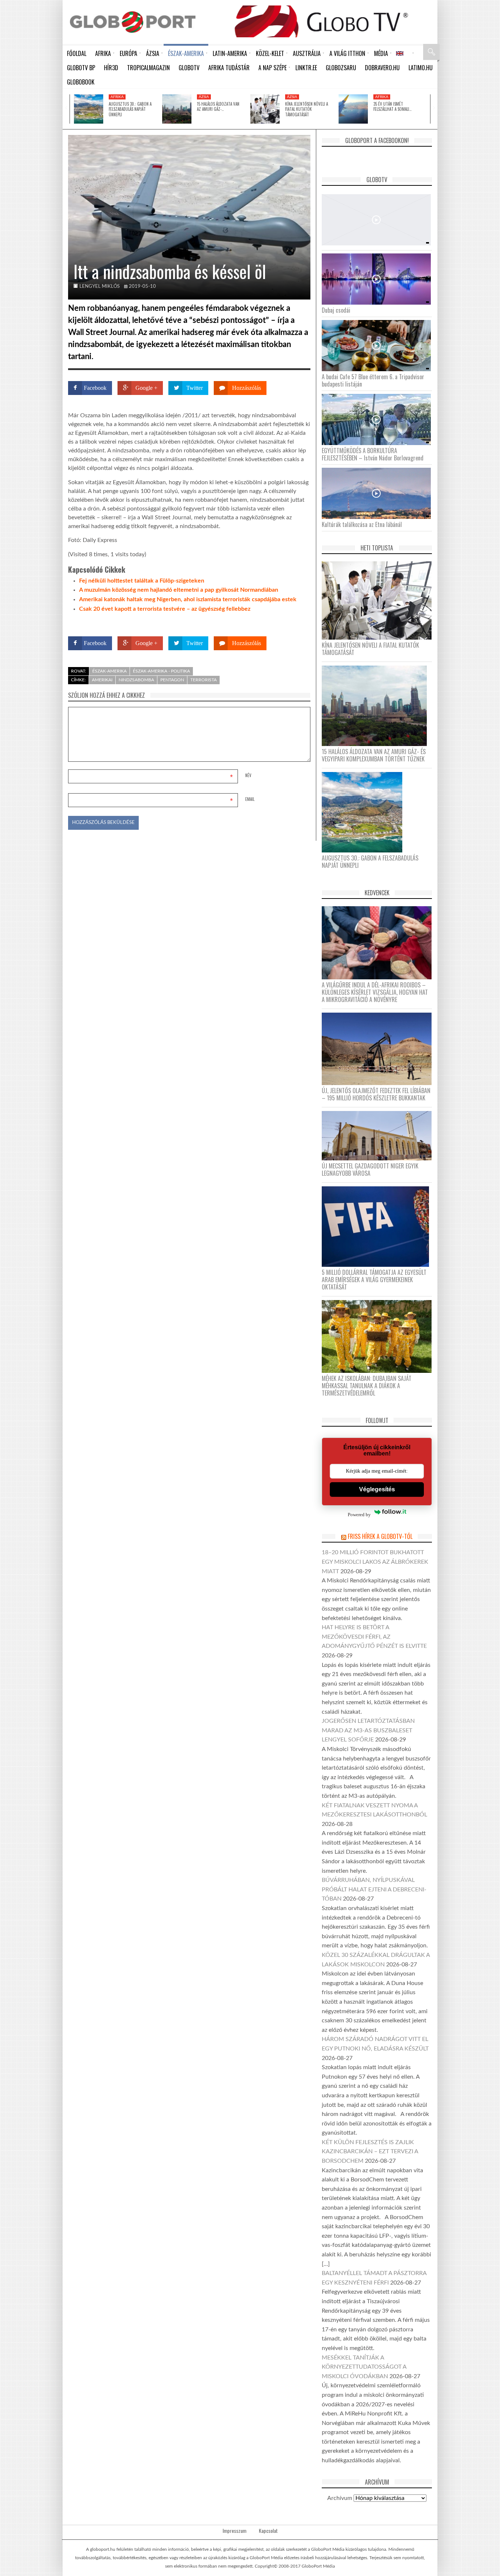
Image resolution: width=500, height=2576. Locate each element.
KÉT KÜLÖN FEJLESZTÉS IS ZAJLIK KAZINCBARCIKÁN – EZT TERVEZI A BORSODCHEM (370, 2152)
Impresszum (234, 2531)
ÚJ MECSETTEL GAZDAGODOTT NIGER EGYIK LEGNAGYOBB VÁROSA (370, 1170)
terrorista (204, 680)
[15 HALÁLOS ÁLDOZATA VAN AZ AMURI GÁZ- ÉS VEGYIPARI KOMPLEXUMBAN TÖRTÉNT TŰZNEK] (177, 109)
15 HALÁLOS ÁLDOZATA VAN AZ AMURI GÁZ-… (218, 106)
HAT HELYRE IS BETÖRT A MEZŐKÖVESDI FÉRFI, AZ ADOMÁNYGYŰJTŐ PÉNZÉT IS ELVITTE (374, 1637)
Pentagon (172, 680)
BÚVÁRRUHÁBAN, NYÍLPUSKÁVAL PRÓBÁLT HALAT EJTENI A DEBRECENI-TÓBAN (374, 1889)
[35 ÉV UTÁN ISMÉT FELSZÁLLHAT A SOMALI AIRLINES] (353, 109)
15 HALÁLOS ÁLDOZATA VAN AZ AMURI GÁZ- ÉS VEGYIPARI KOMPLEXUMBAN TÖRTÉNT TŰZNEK (374, 755)
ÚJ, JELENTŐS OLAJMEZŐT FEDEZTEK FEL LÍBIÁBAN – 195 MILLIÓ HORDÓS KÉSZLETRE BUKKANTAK (376, 1094)
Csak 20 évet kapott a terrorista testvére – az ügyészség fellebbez (165, 609)
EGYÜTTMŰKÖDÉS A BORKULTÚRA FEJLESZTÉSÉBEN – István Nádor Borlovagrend (373, 454)
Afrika (117, 97)
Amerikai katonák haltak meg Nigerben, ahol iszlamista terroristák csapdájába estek (188, 599)
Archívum (340, 2498)
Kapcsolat (268, 2531)
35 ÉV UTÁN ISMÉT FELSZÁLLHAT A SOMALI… (392, 106)
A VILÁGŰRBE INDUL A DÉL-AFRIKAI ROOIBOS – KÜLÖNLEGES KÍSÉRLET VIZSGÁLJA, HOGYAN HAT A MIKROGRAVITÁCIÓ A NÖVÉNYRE (375, 992)
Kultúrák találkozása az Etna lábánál (362, 524)
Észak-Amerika (109, 671)
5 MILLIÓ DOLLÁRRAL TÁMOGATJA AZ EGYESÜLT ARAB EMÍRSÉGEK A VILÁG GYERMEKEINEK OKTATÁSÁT (374, 1280)
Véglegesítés (377, 1489)
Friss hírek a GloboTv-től (380, 1536)
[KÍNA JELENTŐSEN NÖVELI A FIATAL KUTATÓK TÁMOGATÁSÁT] (265, 109)
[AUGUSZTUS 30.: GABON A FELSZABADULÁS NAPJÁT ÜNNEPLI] (89, 109)
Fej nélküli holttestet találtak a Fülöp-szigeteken (142, 581)
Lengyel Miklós (100, 287)
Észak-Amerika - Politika (161, 671)
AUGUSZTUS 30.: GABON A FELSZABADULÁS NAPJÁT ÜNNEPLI (130, 109)
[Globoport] (133, 22)
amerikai (102, 680)
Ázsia (204, 97)
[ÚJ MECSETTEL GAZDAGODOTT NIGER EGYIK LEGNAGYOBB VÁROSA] (379, 1136)
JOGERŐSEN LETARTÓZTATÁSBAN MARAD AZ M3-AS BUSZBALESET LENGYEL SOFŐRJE (368, 1730)
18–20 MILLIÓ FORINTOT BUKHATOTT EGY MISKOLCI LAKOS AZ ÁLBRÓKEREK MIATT (375, 1562)
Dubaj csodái (336, 310)
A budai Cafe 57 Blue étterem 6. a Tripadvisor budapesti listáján (373, 380)
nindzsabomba (136, 680)
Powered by (296, 622)
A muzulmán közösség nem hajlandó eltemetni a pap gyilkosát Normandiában (179, 590)
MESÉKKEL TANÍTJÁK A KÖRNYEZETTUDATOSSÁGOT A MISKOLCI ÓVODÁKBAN (364, 2367)
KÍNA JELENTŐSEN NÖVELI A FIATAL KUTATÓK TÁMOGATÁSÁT (307, 109)
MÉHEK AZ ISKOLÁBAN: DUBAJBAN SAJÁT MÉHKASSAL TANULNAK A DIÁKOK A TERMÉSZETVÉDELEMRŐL (367, 1386)
